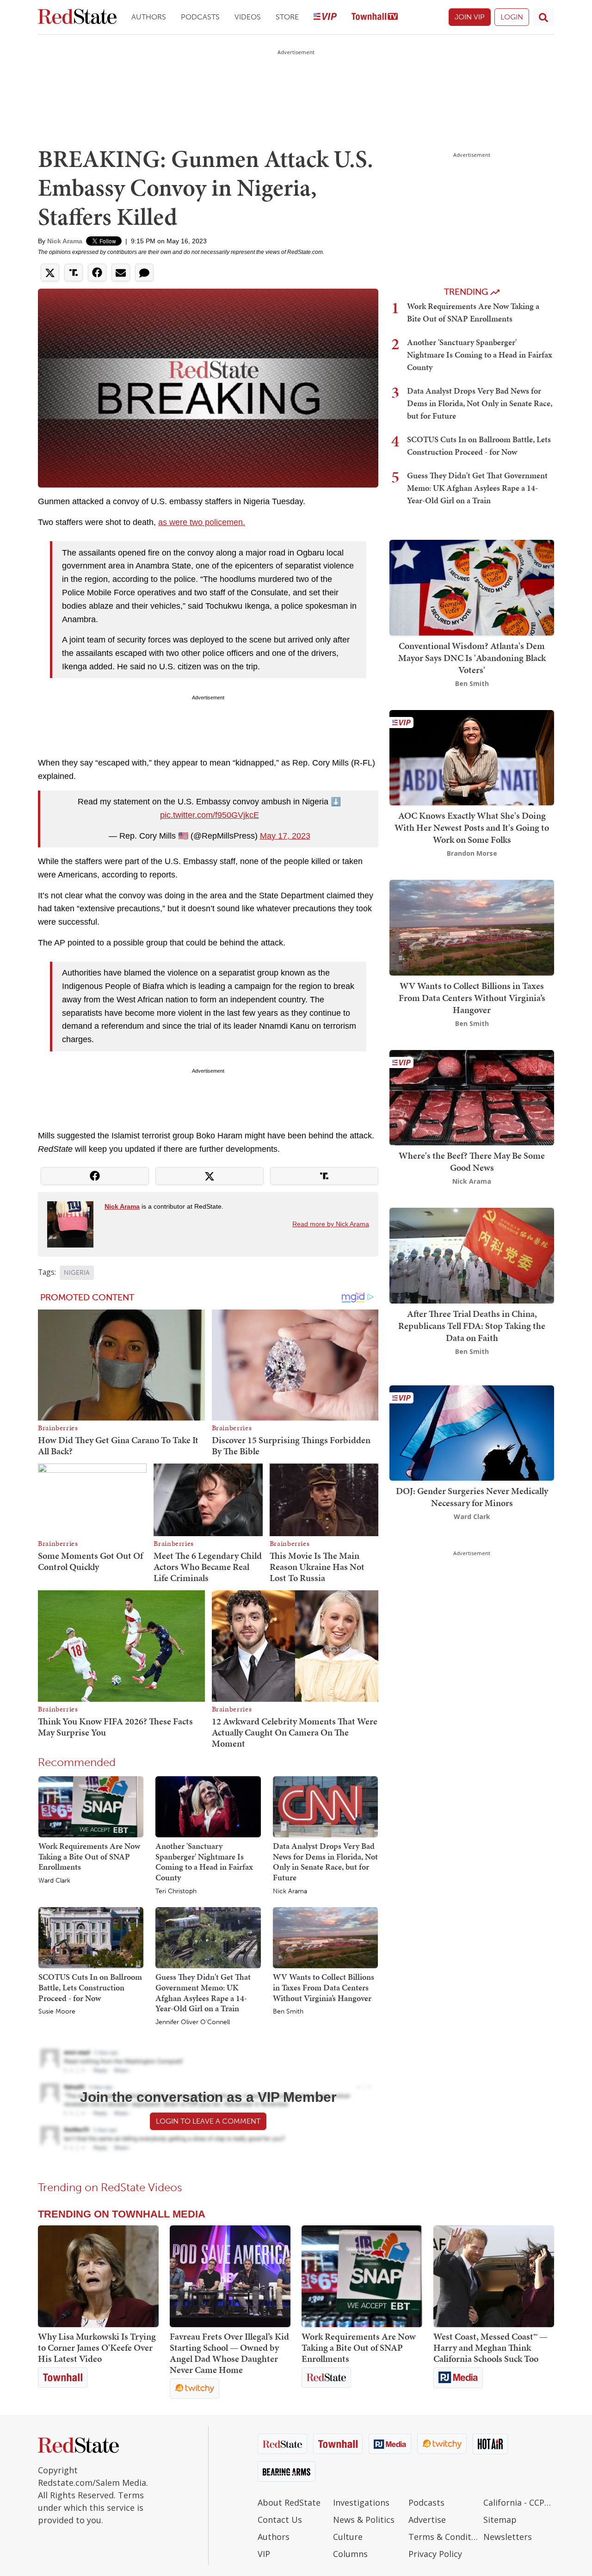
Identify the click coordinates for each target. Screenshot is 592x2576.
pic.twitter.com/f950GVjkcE (210, 815)
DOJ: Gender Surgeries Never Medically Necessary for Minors (472, 1497)
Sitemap (500, 2520)
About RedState (289, 2502)
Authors (149, 17)
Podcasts (200, 17)
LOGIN (512, 17)
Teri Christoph (176, 1891)
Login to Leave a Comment (208, 2121)
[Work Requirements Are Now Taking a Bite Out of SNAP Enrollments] (91, 1806)
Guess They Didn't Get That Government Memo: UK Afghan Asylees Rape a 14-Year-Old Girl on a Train (203, 1992)
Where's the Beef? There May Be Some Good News (472, 1161)
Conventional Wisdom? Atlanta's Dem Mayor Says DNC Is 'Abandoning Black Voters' (472, 658)
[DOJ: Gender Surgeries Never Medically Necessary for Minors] (472, 1432)
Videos (248, 17)
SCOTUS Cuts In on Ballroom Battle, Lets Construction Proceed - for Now (90, 1987)
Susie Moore (57, 2012)
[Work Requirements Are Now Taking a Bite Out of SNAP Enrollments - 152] (362, 2276)
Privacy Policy (435, 2554)
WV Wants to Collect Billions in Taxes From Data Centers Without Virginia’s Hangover (324, 1987)
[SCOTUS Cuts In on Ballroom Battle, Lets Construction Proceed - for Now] (91, 1937)
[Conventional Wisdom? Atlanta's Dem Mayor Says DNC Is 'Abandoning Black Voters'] (472, 587)
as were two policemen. (202, 522)
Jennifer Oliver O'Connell (193, 2022)
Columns (350, 2554)
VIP (264, 2554)
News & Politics (364, 2520)
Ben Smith (288, 2012)
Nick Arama (65, 241)
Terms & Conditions (444, 2537)
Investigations (361, 2502)
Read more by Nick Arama (331, 1224)
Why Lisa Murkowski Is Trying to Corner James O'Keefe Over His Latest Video (97, 2347)
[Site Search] (543, 17)
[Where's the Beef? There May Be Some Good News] (472, 1096)
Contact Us (280, 2520)
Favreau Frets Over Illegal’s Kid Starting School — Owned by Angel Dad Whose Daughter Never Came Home (229, 2353)
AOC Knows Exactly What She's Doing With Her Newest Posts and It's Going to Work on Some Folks (472, 828)
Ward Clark (54, 1881)
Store (287, 17)
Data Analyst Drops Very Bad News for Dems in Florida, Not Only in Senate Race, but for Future (325, 1862)
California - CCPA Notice (519, 2502)
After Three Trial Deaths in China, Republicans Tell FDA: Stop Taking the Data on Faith (472, 1326)
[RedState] (77, 17)
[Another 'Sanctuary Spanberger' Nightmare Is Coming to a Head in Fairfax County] (208, 1806)
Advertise (427, 2520)
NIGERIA (77, 1273)
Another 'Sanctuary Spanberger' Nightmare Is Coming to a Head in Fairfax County (204, 1862)
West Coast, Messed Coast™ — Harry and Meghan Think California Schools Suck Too (490, 2347)
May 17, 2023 (285, 836)
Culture (348, 2537)
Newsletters (508, 2537)
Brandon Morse (472, 853)
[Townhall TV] (375, 17)
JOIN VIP (470, 17)
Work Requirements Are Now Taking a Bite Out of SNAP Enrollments (89, 1856)
